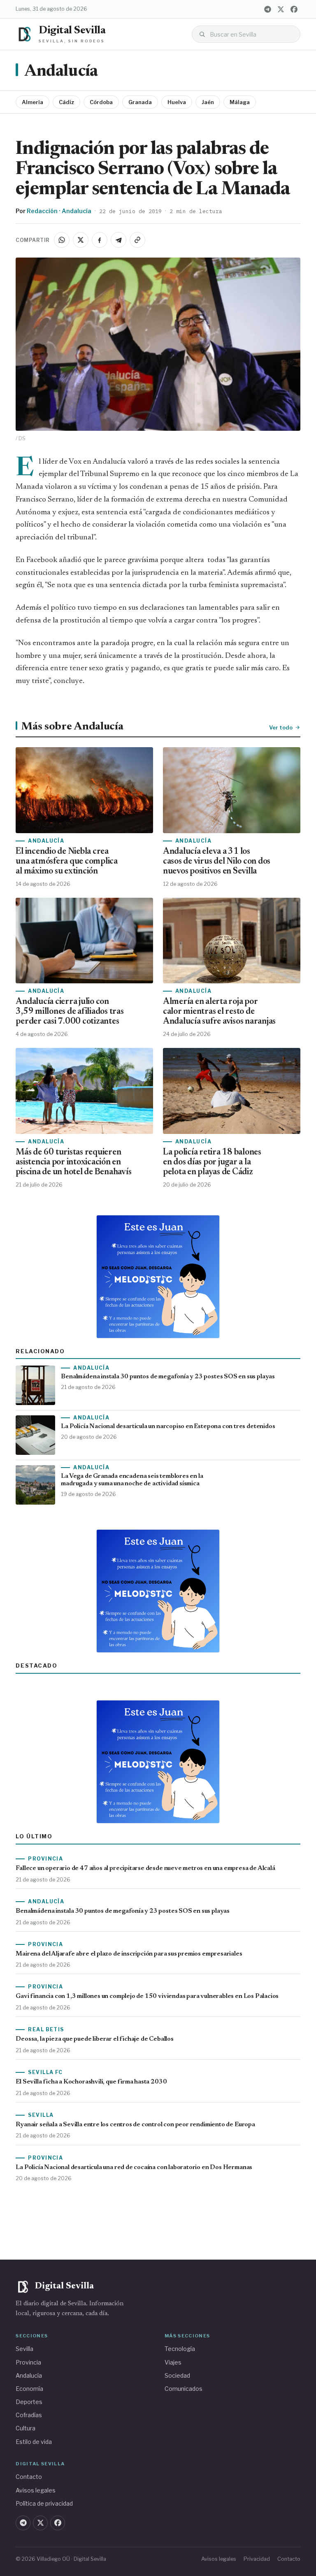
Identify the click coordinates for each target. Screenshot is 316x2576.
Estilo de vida (34, 2442)
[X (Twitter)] (281, 9)
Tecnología (180, 2349)
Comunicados (184, 2389)
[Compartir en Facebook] (100, 240)
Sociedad (177, 2375)
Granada (140, 102)
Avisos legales (36, 2490)
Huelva (177, 102)
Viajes (173, 2362)
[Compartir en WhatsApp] (62, 240)
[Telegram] (268, 9)
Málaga (240, 102)
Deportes (29, 2402)
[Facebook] (294, 9)
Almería (33, 102)
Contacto (29, 2477)
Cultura (26, 2428)
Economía (29, 2389)
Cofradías (29, 2415)
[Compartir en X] (81, 240)
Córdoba (101, 102)
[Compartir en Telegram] (118, 240)
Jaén (208, 102)
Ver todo (281, 727)
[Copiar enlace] (137, 240)
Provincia (28, 2362)
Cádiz (66, 102)
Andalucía (61, 72)
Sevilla (24, 2349)
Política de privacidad (44, 2503)
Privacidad (257, 2559)
